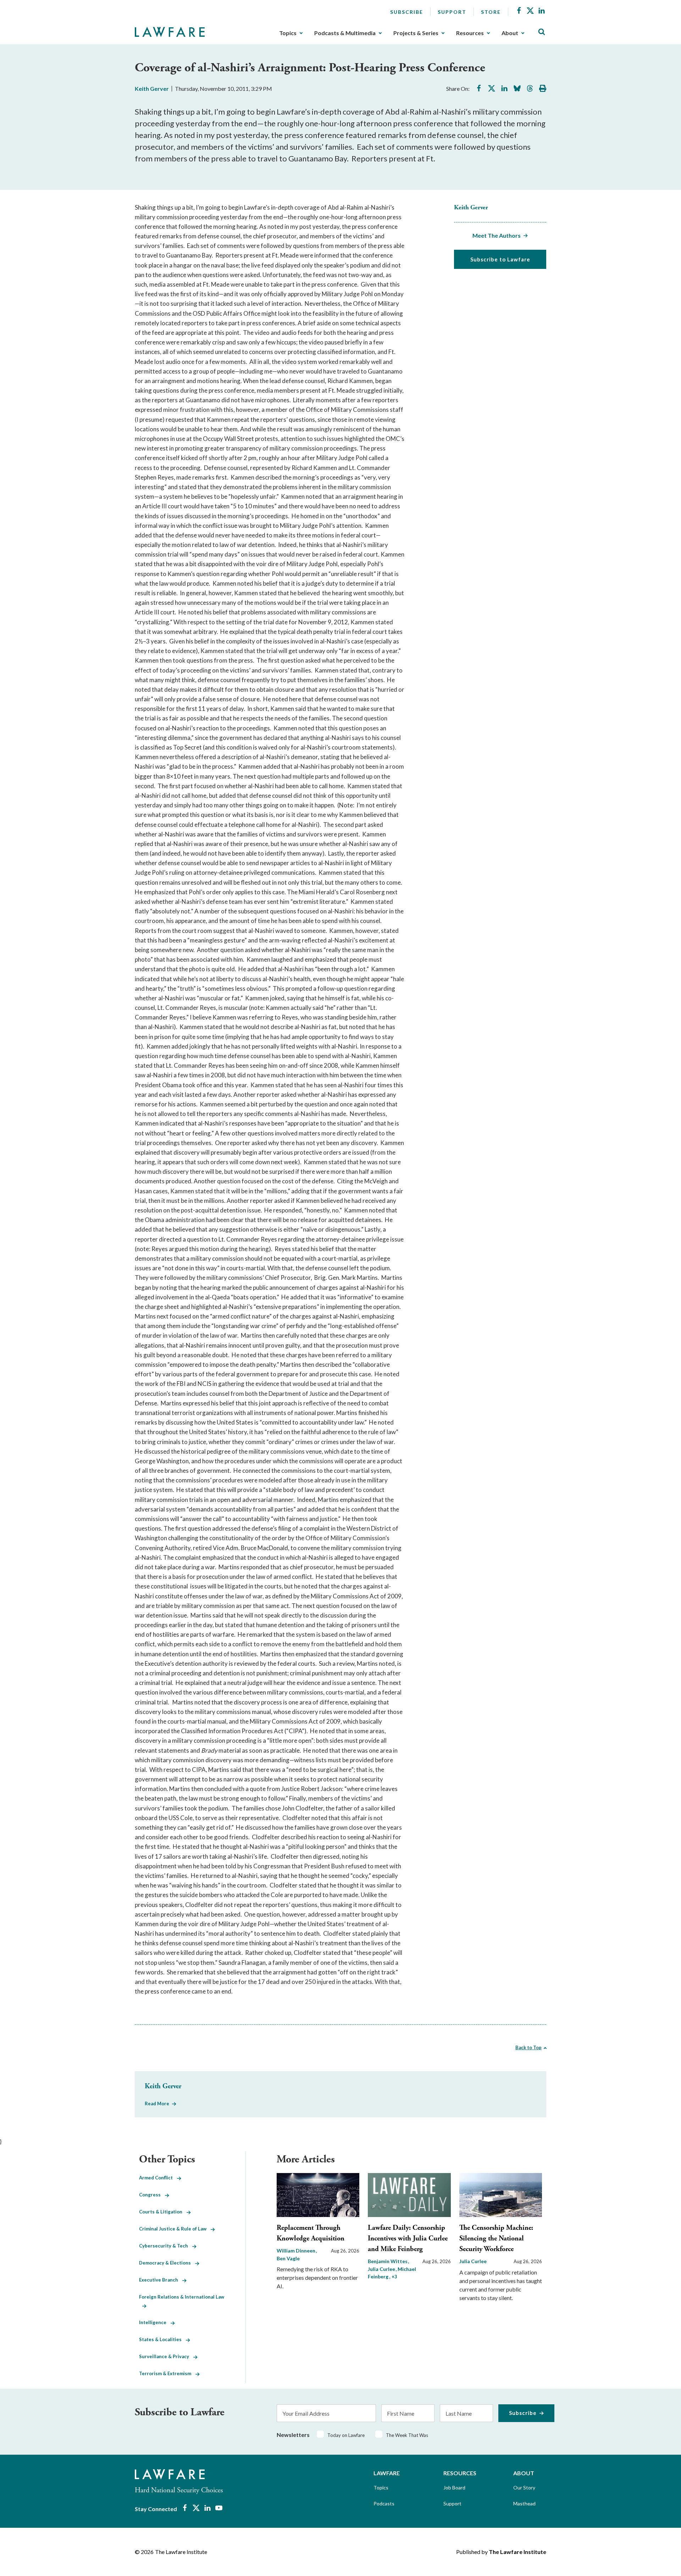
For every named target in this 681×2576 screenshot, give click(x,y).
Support (452, 12)
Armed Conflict (158, 2178)
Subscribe (407, 12)
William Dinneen (297, 2251)
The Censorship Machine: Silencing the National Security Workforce (496, 2238)
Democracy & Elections (167, 2263)
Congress (152, 2195)
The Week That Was (407, 2435)
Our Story (524, 2487)
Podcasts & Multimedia (345, 33)
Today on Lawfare (346, 2435)
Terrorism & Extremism (167, 2373)
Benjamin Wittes (388, 2261)
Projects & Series (416, 33)
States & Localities (162, 2339)
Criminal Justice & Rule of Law (175, 2229)
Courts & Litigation (163, 2212)
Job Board (454, 2487)
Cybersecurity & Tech (166, 2246)
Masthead (524, 2503)
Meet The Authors (497, 235)
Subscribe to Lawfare (500, 259)
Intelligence (155, 2322)
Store (491, 12)
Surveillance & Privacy (166, 2356)
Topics (288, 33)
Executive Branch (161, 2280)
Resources (470, 33)
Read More (157, 2104)
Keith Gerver (152, 89)
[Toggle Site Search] (542, 32)
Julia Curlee (473, 2261)
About (510, 33)
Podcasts (384, 2503)
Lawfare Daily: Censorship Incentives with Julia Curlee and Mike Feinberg (408, 2238)
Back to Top (528, 2047)
